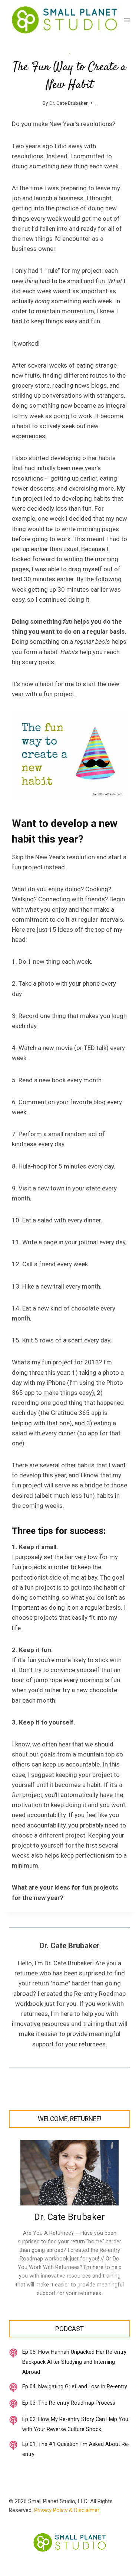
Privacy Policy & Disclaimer (67, 2510)
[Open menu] (127, 20)
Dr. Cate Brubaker (69, 103)
